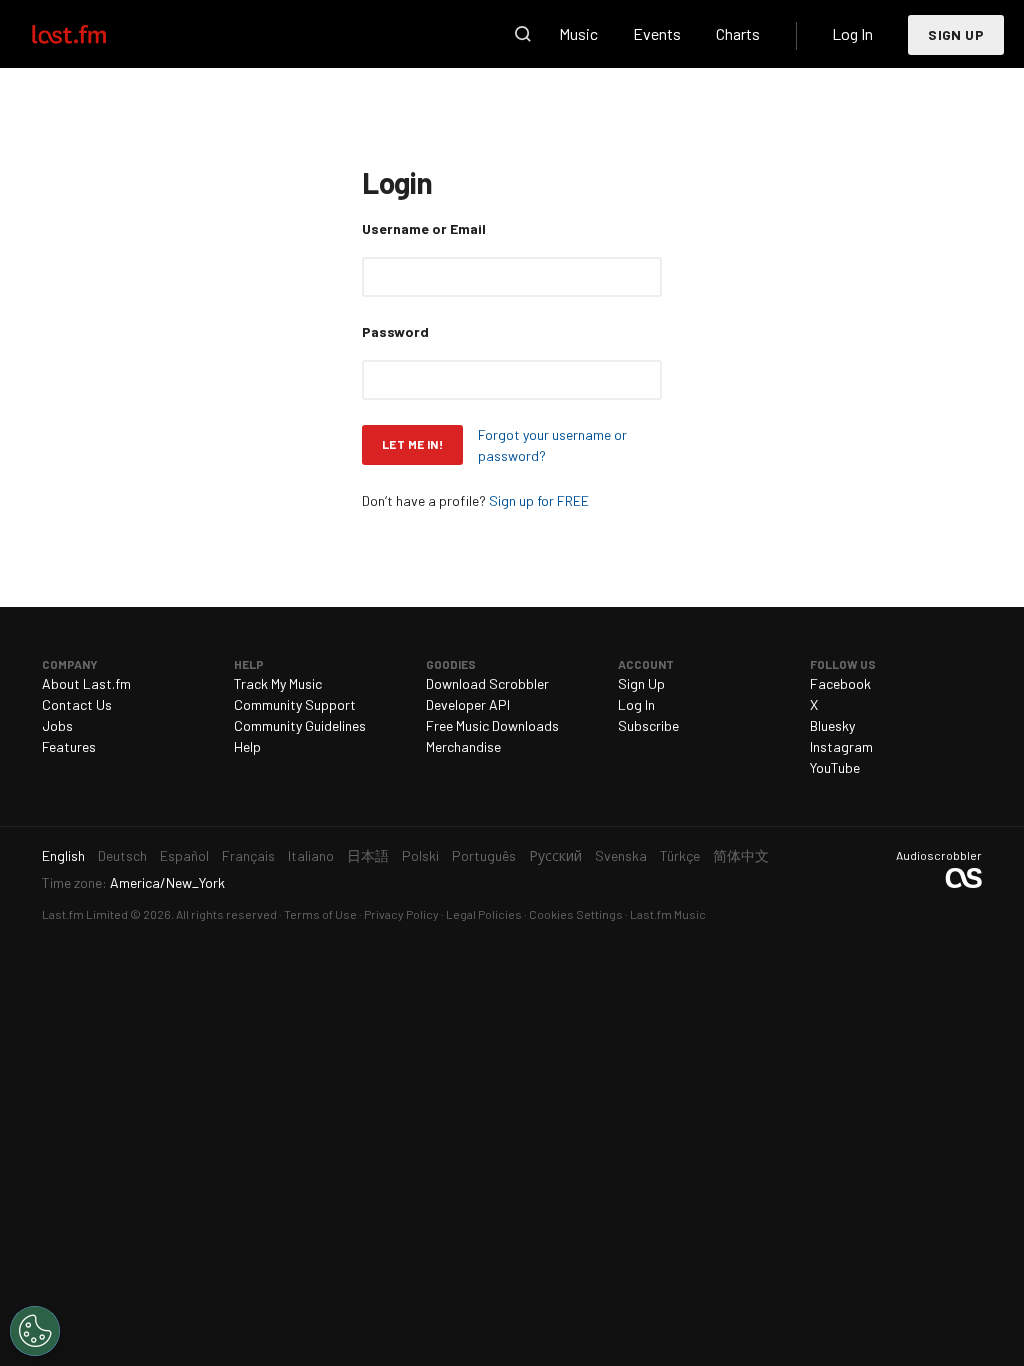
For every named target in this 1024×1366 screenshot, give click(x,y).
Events (657, 33)
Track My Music (278, 683)
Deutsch (122, 855)
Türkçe (680, 855)
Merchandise (463, 746)
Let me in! (412, 444)
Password (395, 331)
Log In (852, 33)
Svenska (621, 855)
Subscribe (648, 725)
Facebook (840, 683)
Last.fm (92, 34)
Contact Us (77, 704)
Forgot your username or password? (552, 445)
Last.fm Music (668, 914)
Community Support (295, 704)
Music (578, 33)
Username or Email (424, 228)
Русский (555, 855)
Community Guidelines (300, 725)
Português (484, 855)
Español (184, 855)
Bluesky (832, 725)
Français (248, 855)
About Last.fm (86, 683)
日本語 (368, 855)
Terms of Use (320, 914)
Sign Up (956, 34)
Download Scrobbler (487, 683)
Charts (738, 33)
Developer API (468, 704)
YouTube (835, 767)
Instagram (841, 746)
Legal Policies (484, 914)
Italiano (311, 855)
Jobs (57, 725)
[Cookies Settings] (35, 1331)
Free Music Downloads (492, 725)
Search (523, 34)
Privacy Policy (401, 914)
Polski (420, 855)
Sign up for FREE (539, 500)
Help (247, 746)
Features (69, 746)
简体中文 (741, 855)
